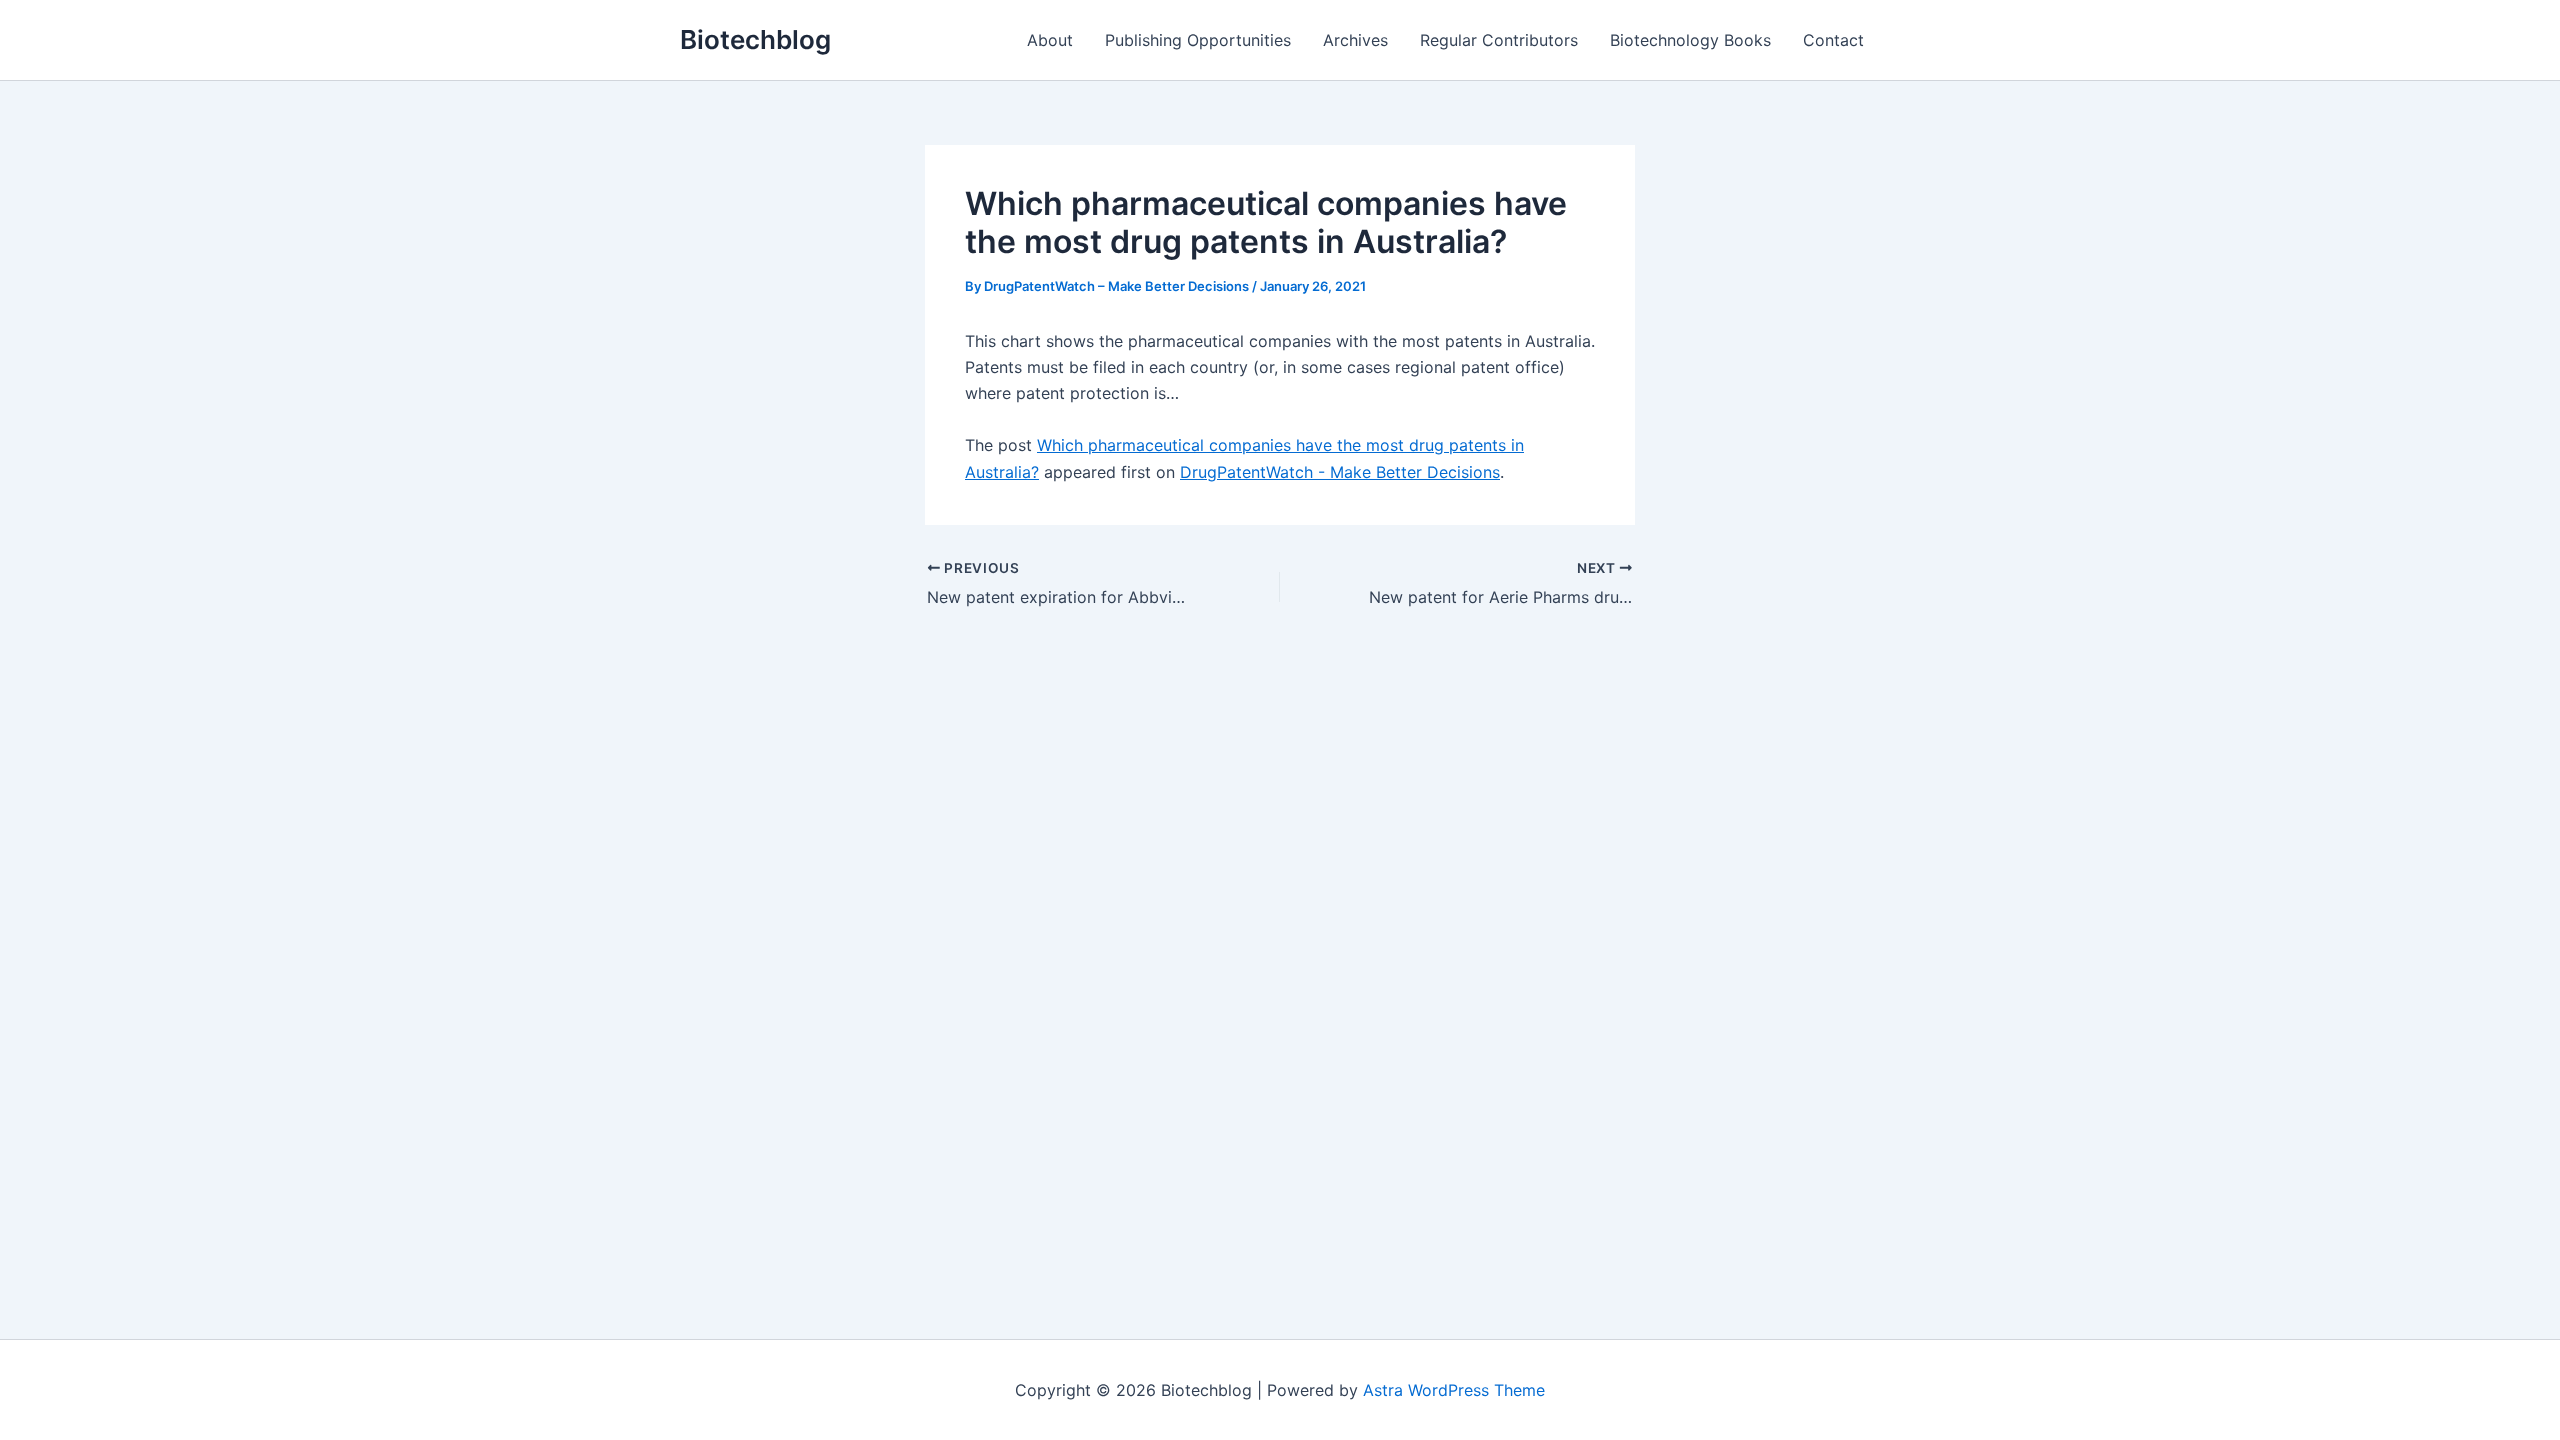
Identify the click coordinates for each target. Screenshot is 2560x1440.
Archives (1355, 40)
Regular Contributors (1499, 40)
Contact (1833, 40)
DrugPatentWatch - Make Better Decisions (1340, 472)
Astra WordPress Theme (1454, 1390)
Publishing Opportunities (1198, 40)
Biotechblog (755, 39)
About (1050, 40)
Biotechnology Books (1690, 40)
